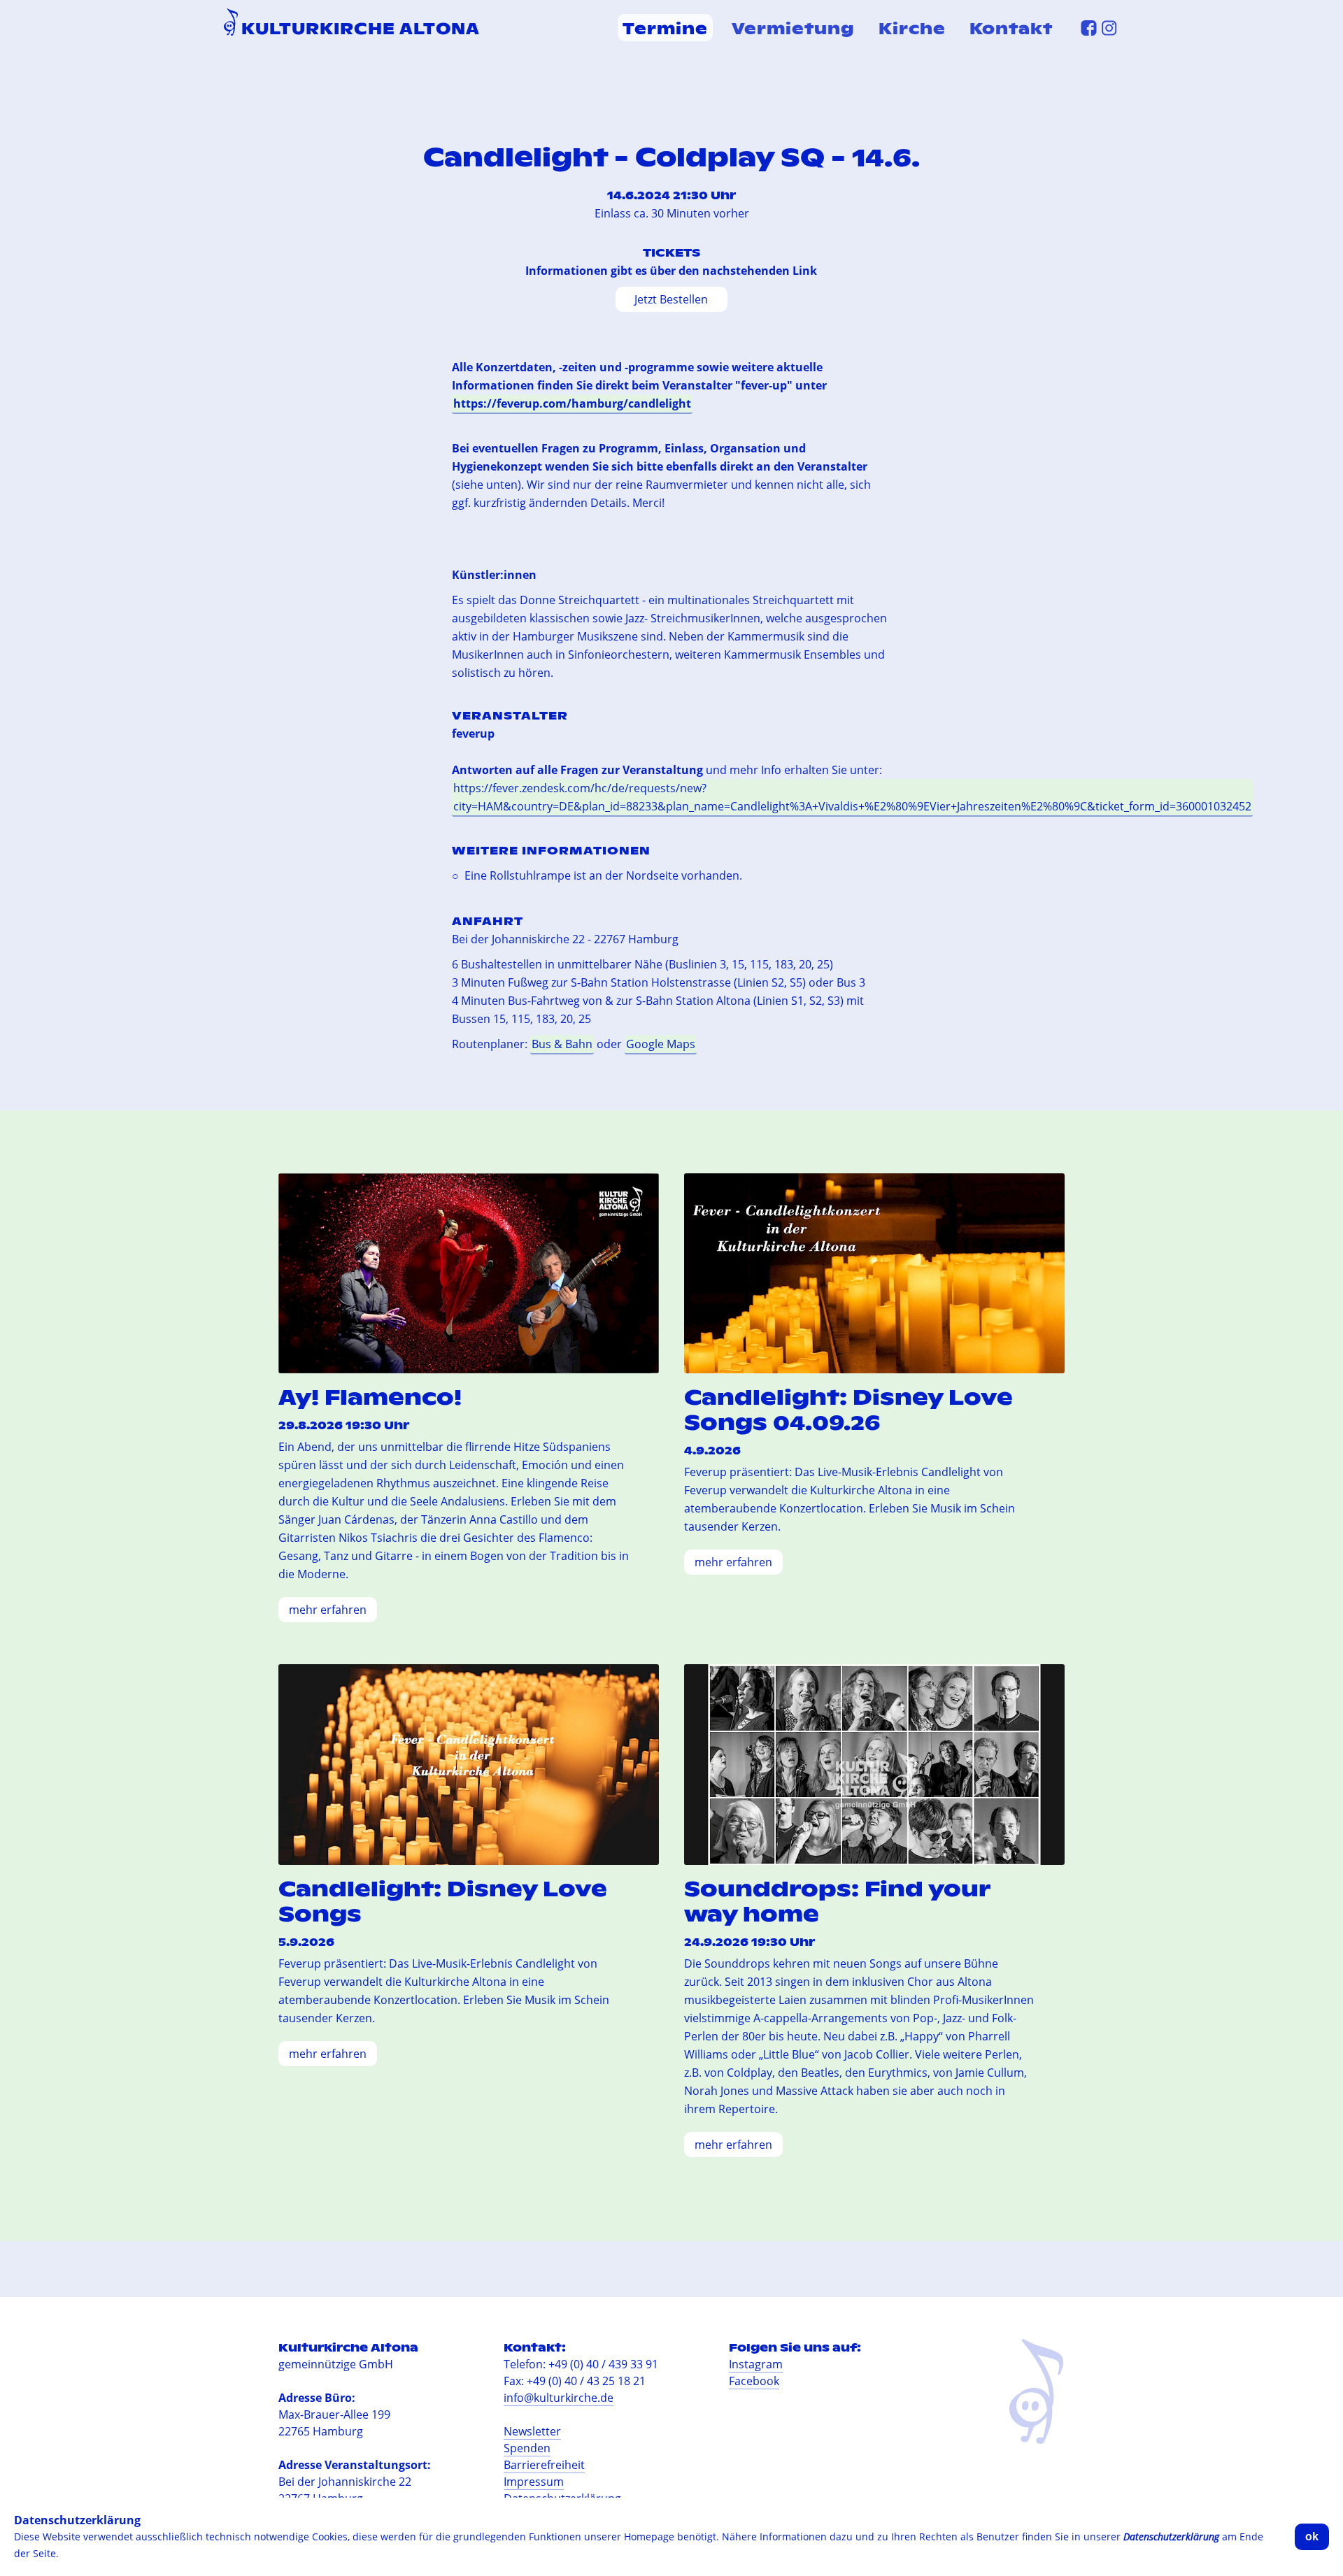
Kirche (912, 28)
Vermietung (793, 28)
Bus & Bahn (562, 1044)
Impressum (534, 2482)
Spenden (527, 2448)
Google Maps (661, 1044)
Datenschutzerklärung (1171, 2536)
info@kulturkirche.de (559, 2398)
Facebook (754, 2381)
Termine (665, 28)
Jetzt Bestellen (671, 299)
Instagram (756, 2364)
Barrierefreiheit (544, 2465)
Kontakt (1011, 28)
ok (1312, 2536)
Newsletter (532, 2431)
